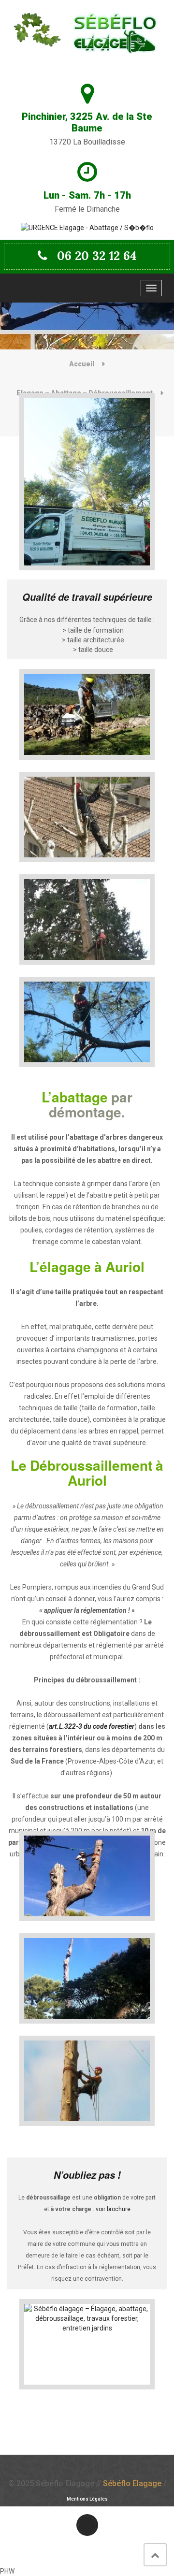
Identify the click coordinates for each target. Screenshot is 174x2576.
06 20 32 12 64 (97, 256)
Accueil (82, 364)
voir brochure (113, 2209)
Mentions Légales (87, 2499)
